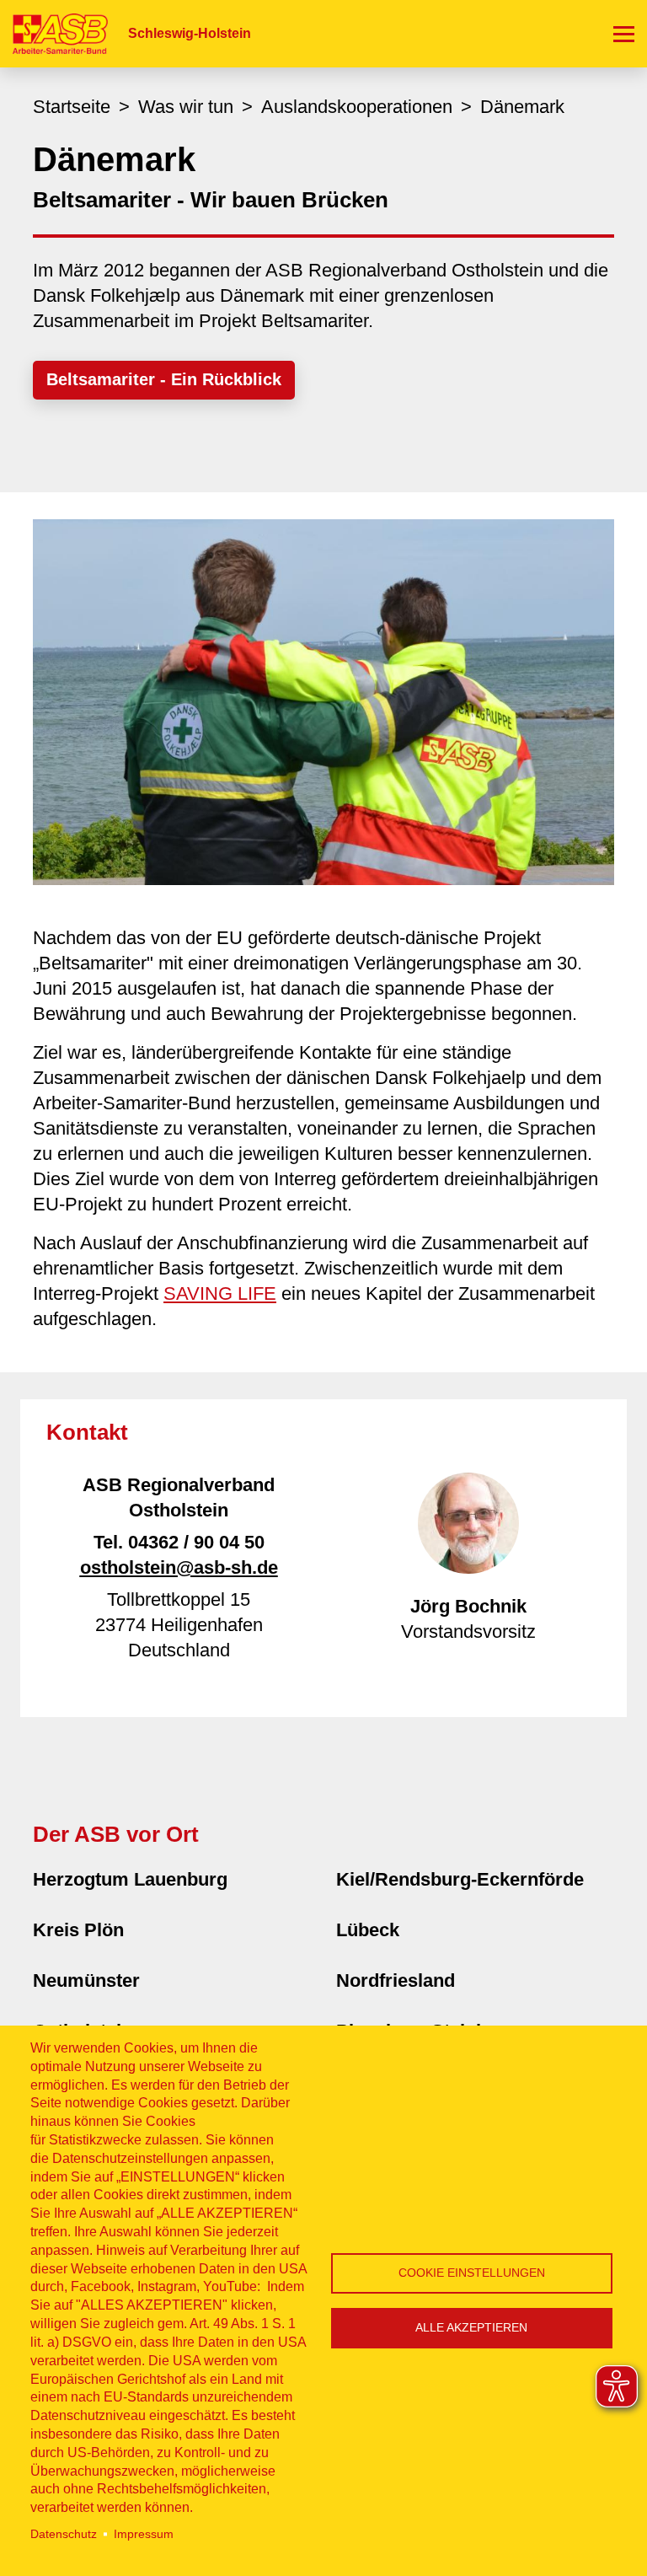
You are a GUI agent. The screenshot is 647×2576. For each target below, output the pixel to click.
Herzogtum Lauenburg (130, 1879)
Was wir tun (186, 107)
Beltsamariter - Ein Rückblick (164, 379)
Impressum (144, 2534)
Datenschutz (64, 2534)
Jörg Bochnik (468, 1606)
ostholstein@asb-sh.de (179, 1567)
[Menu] (624, 34)
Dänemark (522, 107)
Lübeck (368, 1930)
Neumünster (86, 1980)
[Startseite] (54, 33)
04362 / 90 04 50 (196, 1542)
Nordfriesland (396, 1980)
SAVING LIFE (220, 1293)
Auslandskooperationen (357, 107)
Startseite (72, 107)
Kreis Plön (78, 1930)
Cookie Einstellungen (472, 2273)
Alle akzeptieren (471, 2328)
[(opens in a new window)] (323, 701)
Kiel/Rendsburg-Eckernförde (460, 1879)
